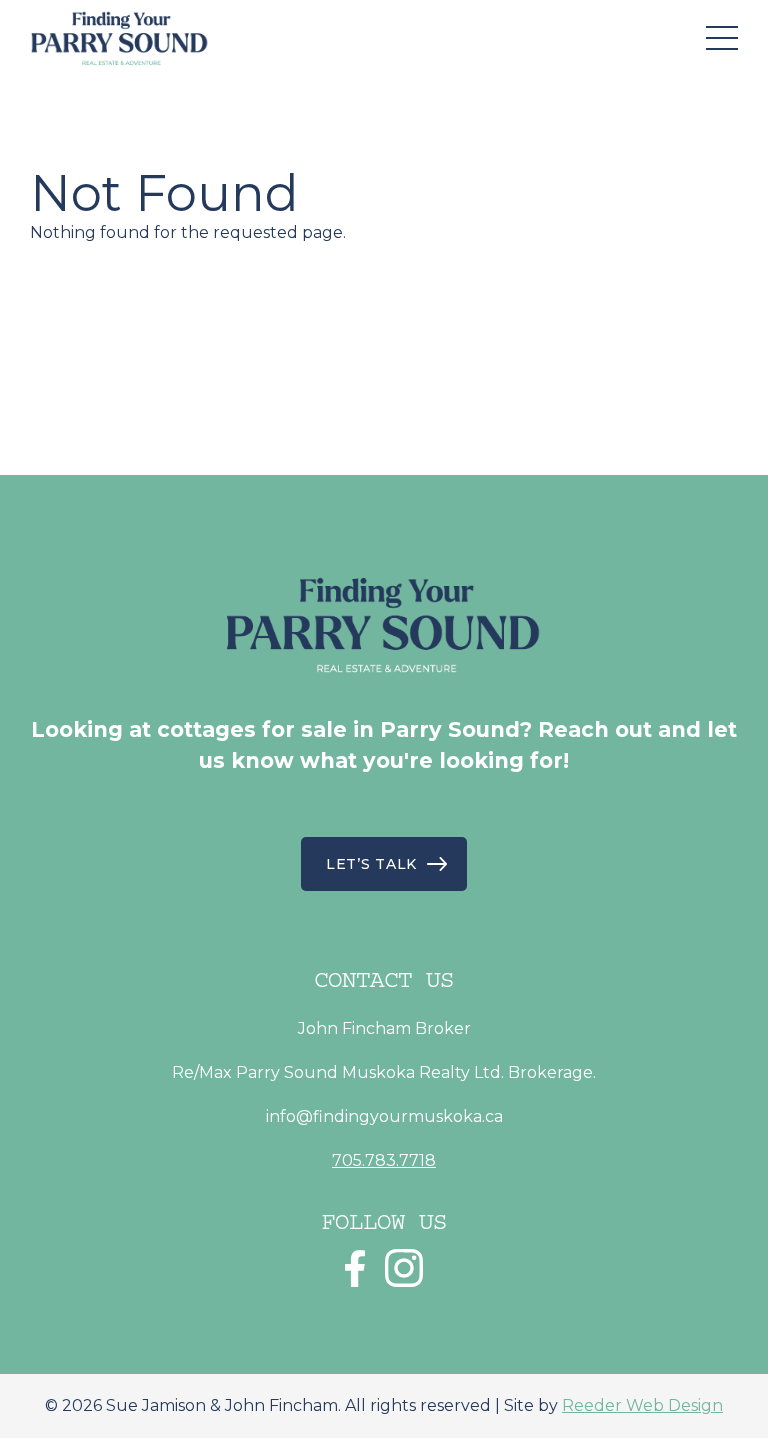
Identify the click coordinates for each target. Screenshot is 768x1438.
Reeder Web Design (642, 1405)
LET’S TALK (371, 864)
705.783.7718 (384, 1160)
